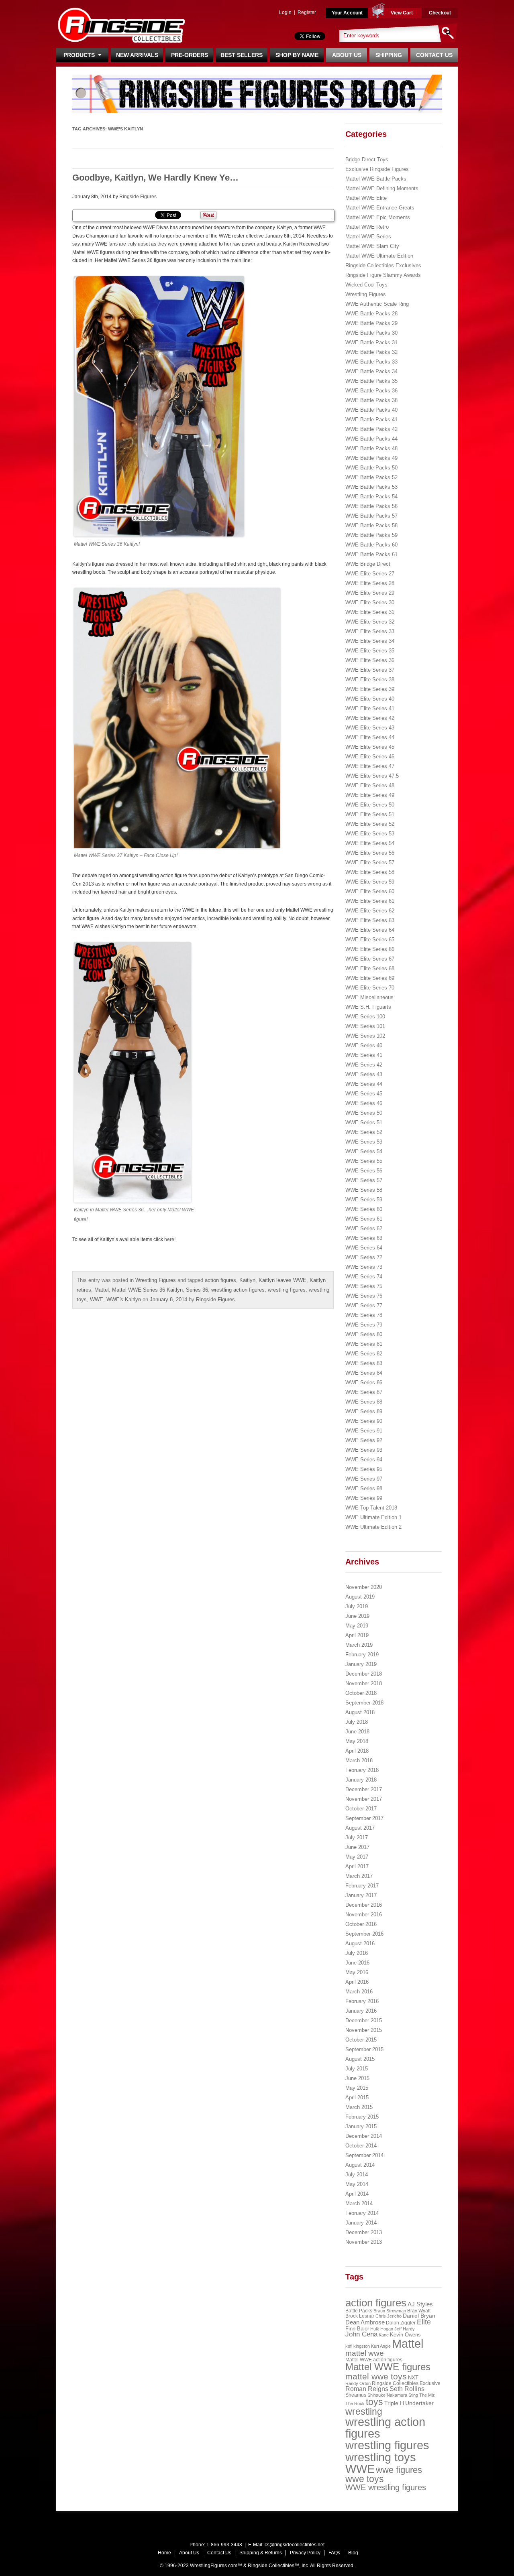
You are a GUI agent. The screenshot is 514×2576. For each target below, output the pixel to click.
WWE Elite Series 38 (370, 680)
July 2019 (357, 1606)
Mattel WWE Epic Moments (378, 217)
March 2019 (359, 1645)
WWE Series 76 (364, 1296)
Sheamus (356, 2395)
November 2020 (364, 1587)
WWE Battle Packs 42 (371, 429)
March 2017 (359, 1876)
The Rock (355, 2403)
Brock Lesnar (360, 2316)
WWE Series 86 (364, 1382)
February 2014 (362, 2213)
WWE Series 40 (364, 1045)
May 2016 (357, 1972)
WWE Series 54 (364, 1151)
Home (164, 2553)
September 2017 (364, 1818)
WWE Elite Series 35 (370, 651)
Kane (384, 2335)
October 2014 (361, 2146)
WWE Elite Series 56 (370, 853)
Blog (353, 2553)
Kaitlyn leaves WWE (282, 1280)
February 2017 (362, 1886)
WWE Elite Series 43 (370, 728)
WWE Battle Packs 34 (371, 371)
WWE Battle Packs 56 (371, 506)
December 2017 (364, 1789)
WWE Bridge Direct (368, 564)
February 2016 (362, 2001)
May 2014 (357, 2184)
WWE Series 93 (364, 1450)
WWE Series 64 (364, 1248)
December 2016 (364, 1905)
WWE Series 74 (364, 1277)
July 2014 (357, 2175)
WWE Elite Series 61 (370, 901)
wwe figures (399, 2470)
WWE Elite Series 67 (370, 959)
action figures (220, 1280)
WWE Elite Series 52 (370, 824)
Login (285, 12)
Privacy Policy (305, 2553)
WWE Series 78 (364, 1315)
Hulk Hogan (382, 2329)
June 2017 (357, 1847)
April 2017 (357, 1866)
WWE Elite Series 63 (370, 920)
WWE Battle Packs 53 (371, 487)
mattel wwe (365, 2353)
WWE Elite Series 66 (370, 949)
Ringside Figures (138, 197)
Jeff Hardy (405, 2329)
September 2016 (364, 1934)
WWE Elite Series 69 (370, 978)
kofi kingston (358, 2346)
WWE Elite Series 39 (370, 689)
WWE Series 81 (364, 1344)
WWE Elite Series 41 (370, 708)
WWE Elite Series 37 (370, 670)
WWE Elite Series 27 (370, 574)
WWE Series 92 (364, 1440)
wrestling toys (381, 2457)
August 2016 (360, 1943)
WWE (97, 1299)
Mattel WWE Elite (366, 198)
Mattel (102, 1290)
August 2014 (360, 2165)
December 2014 (364, 2136)
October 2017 (361, 1809)
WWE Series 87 (364, 1392)
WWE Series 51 (364, 1122)
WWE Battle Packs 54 (371, 497)
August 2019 (360, 1597)
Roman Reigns (367, 2389)
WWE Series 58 (364, 1190)
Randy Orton (358, 2383)
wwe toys (365, 2479)
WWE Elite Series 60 (370, 891)
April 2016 (357, 1982)
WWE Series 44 (364, 1084)
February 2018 (362, 1770)
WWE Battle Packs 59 (371, 535)
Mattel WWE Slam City (372, 246)
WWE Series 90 (364, 1421)
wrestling (364, 2411)
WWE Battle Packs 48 (371, 448)
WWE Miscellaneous (369, 997)
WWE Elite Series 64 (370, 930)
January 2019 (361, 1664)
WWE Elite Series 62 (370, 911)
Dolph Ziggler (401, 2323)
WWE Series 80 (364, 1334)
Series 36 (197, 1290)
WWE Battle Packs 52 (371, 477)
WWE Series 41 (364, 1055)
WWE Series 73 (364, 1267)
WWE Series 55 (364, 1161)
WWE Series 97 (364, 1479)
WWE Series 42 (364, 1065)
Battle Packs (359, 2311)
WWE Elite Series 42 (370, 718)
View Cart (402, 13)
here (169, 1239)
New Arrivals (137, 55)
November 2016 (364, 1915)
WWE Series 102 (365, 1036)
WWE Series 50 (364, 1113)
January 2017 (361, 1895)
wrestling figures (287, 1290)
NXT (413, 2378)
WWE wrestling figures (386, 2487)
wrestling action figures (238, 1290)
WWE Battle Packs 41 (371, 420)
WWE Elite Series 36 (370, 660)
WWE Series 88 (364, 1402)
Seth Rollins (407, 2389)
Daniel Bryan (419, 2316)
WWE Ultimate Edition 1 (373, 1517)
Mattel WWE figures (388, 2367)
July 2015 (357, 2069)
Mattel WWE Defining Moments (382, 188)
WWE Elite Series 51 (370, 814)
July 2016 (357, 1953)
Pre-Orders (190, 55)
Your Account (347, 13)
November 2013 (364, 2242)
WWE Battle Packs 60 (371, 545)
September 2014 (364, 2155)
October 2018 (361, 1693)
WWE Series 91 (364, 1431)
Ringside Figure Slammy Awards (383, 275)
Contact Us (434, 55)
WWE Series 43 (364, 1074)
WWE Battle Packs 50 (371, 468)
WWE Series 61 (364, 1219)
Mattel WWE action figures (374, 2360)
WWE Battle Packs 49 (371, 458)
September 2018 (364, 1703)
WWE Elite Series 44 (370, 737)
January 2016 (361, 2011)
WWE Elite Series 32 (370, 622)
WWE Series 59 (364, 1200)
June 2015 (357, 2078)
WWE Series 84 (364, 1373)
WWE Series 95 (364, 1469)
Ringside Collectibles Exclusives (383, 265)
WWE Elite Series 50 (370, 805)
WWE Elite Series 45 (370, 747)
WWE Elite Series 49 (370, 795)
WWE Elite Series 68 (370, 968)
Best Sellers (242, 55)
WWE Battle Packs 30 (371, 333)
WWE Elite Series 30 (370, 602)
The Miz (427, 2395)
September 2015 (364, 2049)
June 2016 (357, 1963)
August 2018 (360, 1712)
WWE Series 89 (364, 1411)
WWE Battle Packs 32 (371, 352)
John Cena (361, 2334)
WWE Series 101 (365, 1026)
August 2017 (360, 1828)
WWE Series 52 (364, 1132)
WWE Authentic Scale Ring (377, 304)
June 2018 (357, 1732)
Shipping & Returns (261, 2553)
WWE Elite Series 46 (370, 757)
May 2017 (357, 1857)
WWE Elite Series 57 (370, 862)
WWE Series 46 (364, 1103)
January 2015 (361, 2126)
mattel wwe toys (376, 2376)
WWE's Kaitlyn (124, 1299)
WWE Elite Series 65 (370, 940)
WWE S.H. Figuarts (368, 1007)
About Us (347, 55)
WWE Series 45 (364, 1094)
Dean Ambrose (365, 2322)
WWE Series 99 (364, 1498)
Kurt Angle (381, 2346)
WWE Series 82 (364, 1354)
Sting (413, 2395)
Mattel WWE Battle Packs (376, 179)
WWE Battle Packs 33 (371, 362)
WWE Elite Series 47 (370, 766)
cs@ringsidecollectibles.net (295, 2545)
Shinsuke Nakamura (387, 2395)
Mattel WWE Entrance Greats (380, 208)
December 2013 (364, 2232)
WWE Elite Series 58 (370, 872)
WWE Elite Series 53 (370, 834)
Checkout (440, 13)
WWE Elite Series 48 (370, 785)
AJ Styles (420, 2304)
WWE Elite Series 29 (370, 593)
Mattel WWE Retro (367, 227)
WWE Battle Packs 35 (371, 381)
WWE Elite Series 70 (370, 988)
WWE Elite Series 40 (370, 699)
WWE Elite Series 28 (370, 583)
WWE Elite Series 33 (370, 631)
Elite (424, 2322)
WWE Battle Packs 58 (371, 525)
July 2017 (357, 1838)
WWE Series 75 (364, 1286)
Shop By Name (297, 55)
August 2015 (360, 2059)
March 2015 (359, 2107)
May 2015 (357, 2088)
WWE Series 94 (364, 1460)
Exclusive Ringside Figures (377, 169)
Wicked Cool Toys (366, 285)
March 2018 (359, 1760)
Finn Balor (357, 2329)
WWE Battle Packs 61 (371, 554)
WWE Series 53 (364, 1142)
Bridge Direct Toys (367, 159)
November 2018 (364, 1683)
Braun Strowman (390, 2311)
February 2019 (362, 1655)
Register (307, 12)
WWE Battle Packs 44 (371, 439)
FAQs (334, 2553)
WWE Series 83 (364, 1363)
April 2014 (357, 2194)
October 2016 (361, 1924)
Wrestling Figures (156, 1280)
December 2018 (364, 1674)
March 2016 (359, 1992)
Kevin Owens (405, 2335)
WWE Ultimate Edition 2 (373, 1527)
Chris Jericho (389, 2316)
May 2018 (357, 1741)
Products (81, 55)
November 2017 (364, 1799)
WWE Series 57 (364, 1180)
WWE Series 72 (364, 1257)
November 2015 (364, 2030)
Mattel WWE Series (368, 237)
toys (374, 2402)
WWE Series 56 (364, 1171)
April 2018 (357, 1751)
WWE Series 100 (365, 1017)
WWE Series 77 (364, 1305)
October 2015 (361, 2040)
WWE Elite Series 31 (370, 612)
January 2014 (361, 2223)
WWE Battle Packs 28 (371, 314)
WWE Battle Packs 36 (371, 391)
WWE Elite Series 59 (370, 882)
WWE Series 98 (364, 1488)
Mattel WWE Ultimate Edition (379, 256)
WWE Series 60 (364, 1209)
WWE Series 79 (364, 1325)
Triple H (394, 2403)
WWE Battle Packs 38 (371, 400)
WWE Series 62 (364, 1228)
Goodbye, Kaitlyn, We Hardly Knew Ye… (155, 178)
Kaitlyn (247, 1280)
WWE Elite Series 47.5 (372, 776)
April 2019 (357, 1635)
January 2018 (361, 1780)
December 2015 (364, 2020)
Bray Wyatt (419, 2311)
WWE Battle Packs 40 (371, 410)
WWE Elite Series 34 (370, 641)
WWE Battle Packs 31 (371, 342)
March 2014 (359, 2203)
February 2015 (362, 2117)
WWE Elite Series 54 (370, 843)
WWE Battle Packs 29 (371, 323)
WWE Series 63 (364, 1238)
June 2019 (357, 1616)
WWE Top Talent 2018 (371, 1508)
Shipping (389, 55)
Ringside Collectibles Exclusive (406, 2383)
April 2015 (357, 2098)
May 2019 (357, 1626)
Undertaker (419, 2403)
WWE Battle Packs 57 (371, 516)
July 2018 (357, 1722)
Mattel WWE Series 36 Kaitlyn (147, 1290)
